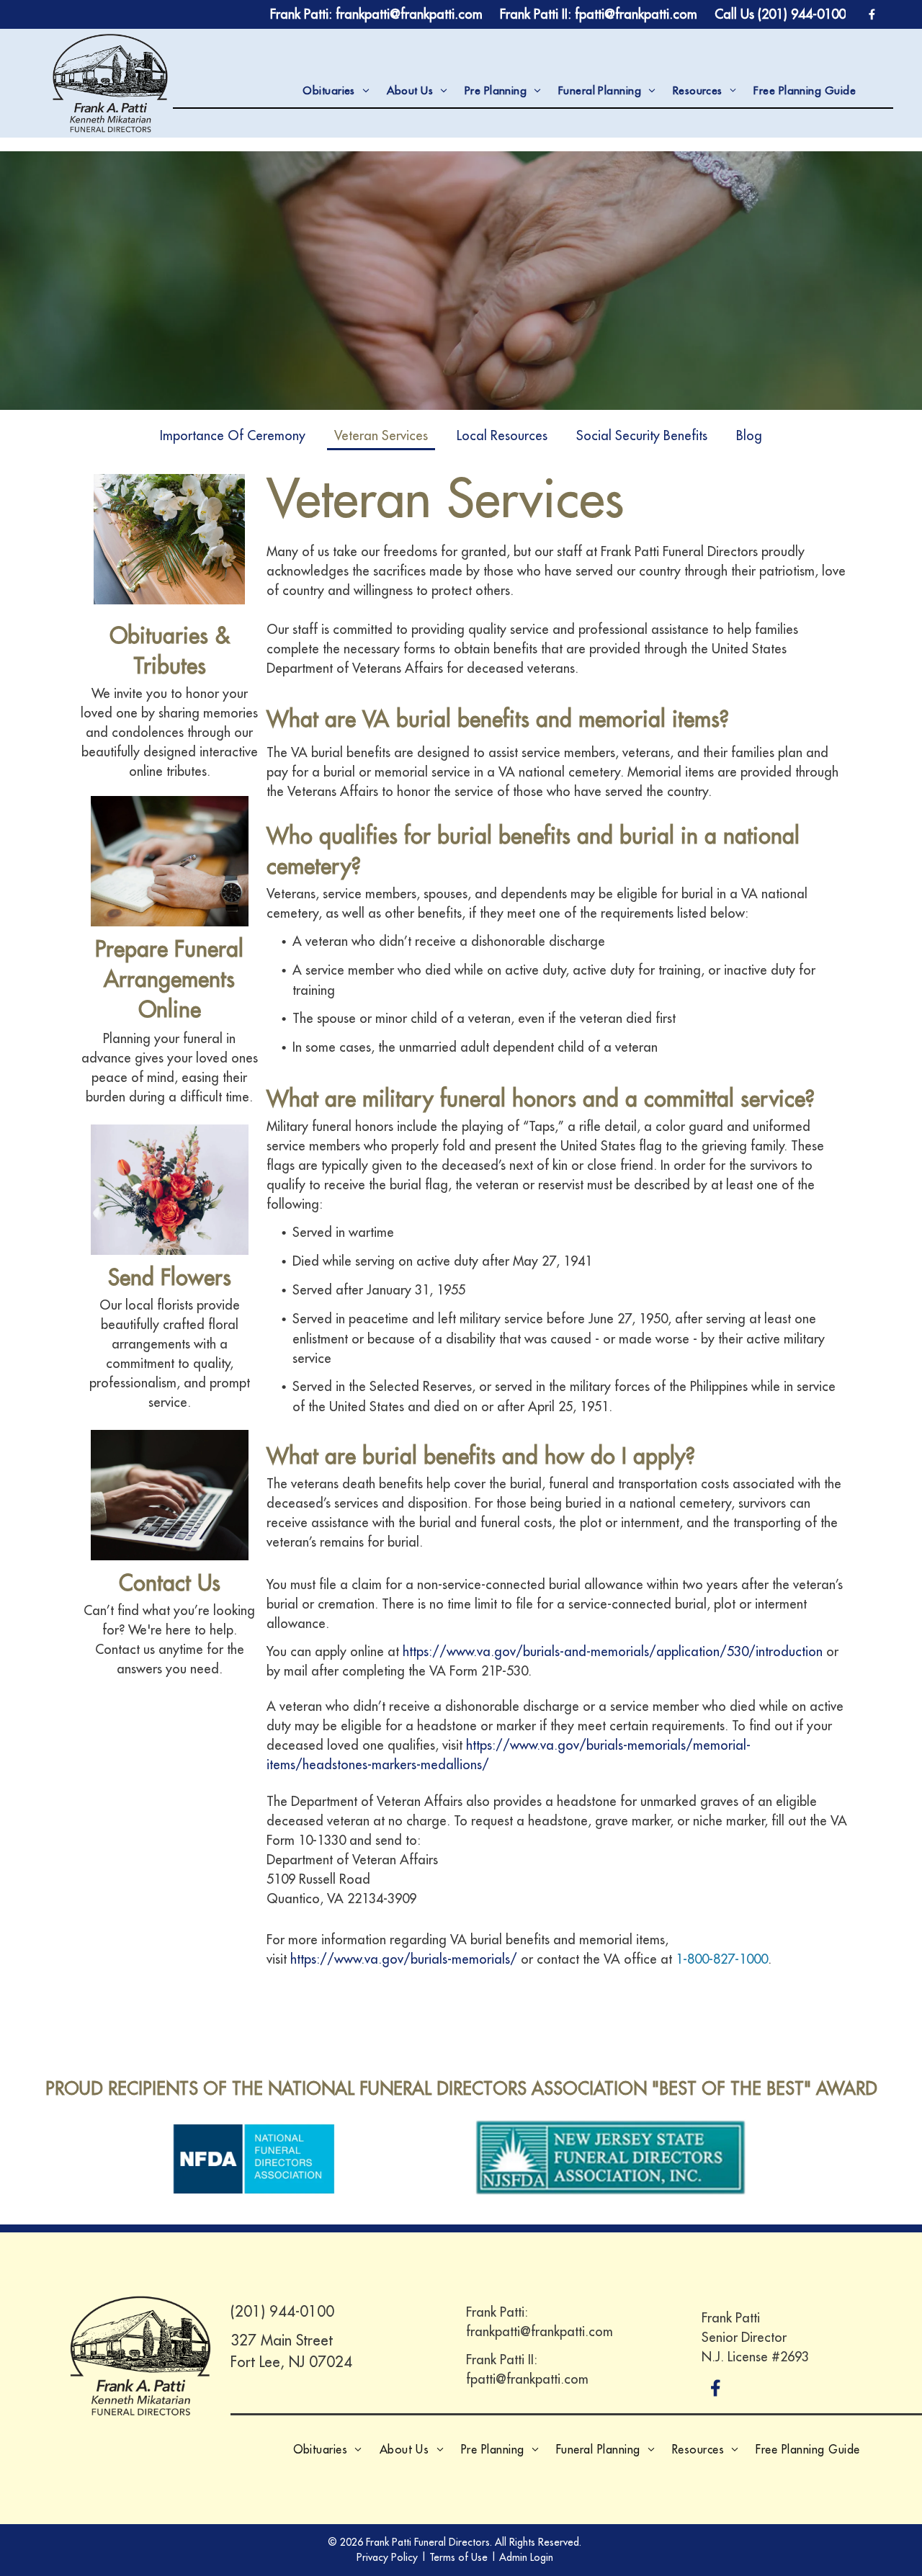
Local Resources (502, 435)
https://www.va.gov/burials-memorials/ (404, 1959)
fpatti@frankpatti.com (527, 2379)
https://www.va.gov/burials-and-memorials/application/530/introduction (613, 1651)
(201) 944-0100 (282, 2311)
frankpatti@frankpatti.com (540, 2331)
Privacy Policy (387, 2557)
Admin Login (526, 2557)
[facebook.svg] (716, 2398)
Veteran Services (381, 435)
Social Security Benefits (642, 435)
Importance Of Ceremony (233, 435)
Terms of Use (458, 2557)
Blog (749, 435)
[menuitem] (336, 91)
